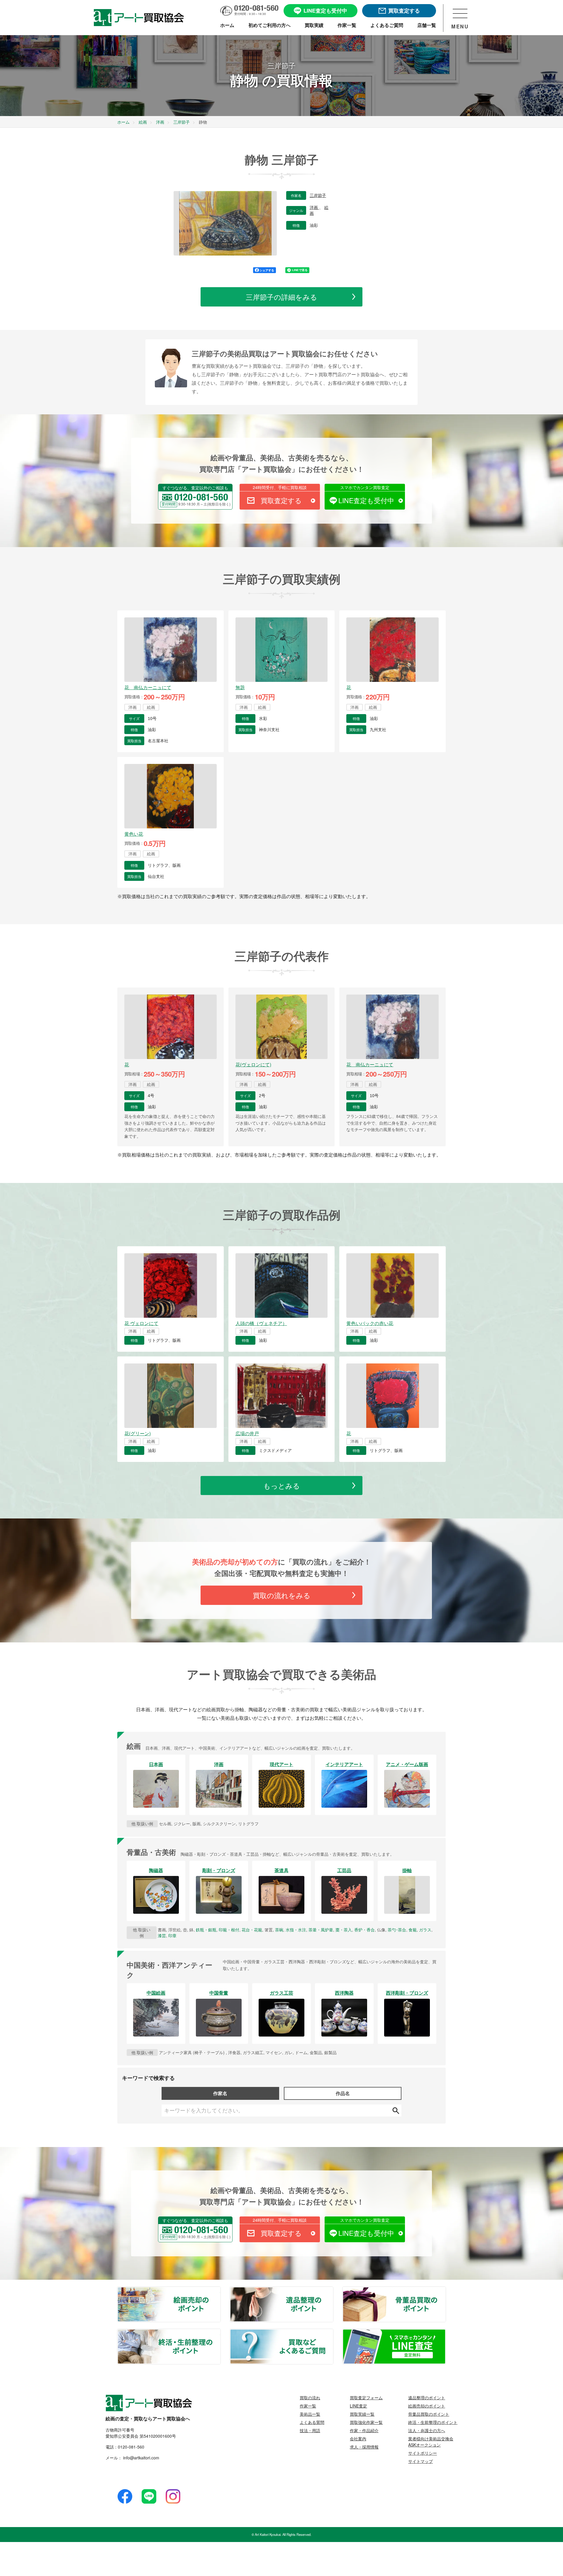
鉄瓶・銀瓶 (206, 1930)
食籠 (413, 1930)
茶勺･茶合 (397, 1930)
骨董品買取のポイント (445, 2291)
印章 (172, 1935)
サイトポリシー (423, 2453)
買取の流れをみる (282, 1595)
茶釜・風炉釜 (321, 1930)
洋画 (314, 207)
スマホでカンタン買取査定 (365, 487)
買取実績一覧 (362, 2414)
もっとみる (282, 1486)
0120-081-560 (131, 2447)
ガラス (425, 1930)
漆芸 (162, 1935)
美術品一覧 (310, 2414)
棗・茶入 (344, 1930)
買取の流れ (310, 2398)
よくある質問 (312, 2422)
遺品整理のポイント (333, 2291)
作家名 (220, 2093)
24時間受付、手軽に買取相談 (280, 487)
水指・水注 (296, 1930)
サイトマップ (420, 2461)
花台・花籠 (252, 1930)
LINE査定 (358, 2406)
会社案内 (358, 2439)
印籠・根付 (229, 1930)
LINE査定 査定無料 (445, 2333)
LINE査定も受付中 (366, 500)
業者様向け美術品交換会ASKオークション (431, 2442)
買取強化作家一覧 (366, 2422)
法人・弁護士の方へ (427, 2430)
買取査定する (281, 500)
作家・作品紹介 (364, 2430)
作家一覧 (308, 2406)
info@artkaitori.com (141, 2458)
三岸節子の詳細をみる (281, 297)
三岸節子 (318, 195)
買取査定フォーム (366, 2398)
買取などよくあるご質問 (333, 2333)
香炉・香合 (364, 1930)
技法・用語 (310, 2430)
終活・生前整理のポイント (220, 2333)
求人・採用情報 (364, 2447)
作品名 (343, 2093)
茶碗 (279, 1930)
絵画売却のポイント (220, 2291)
